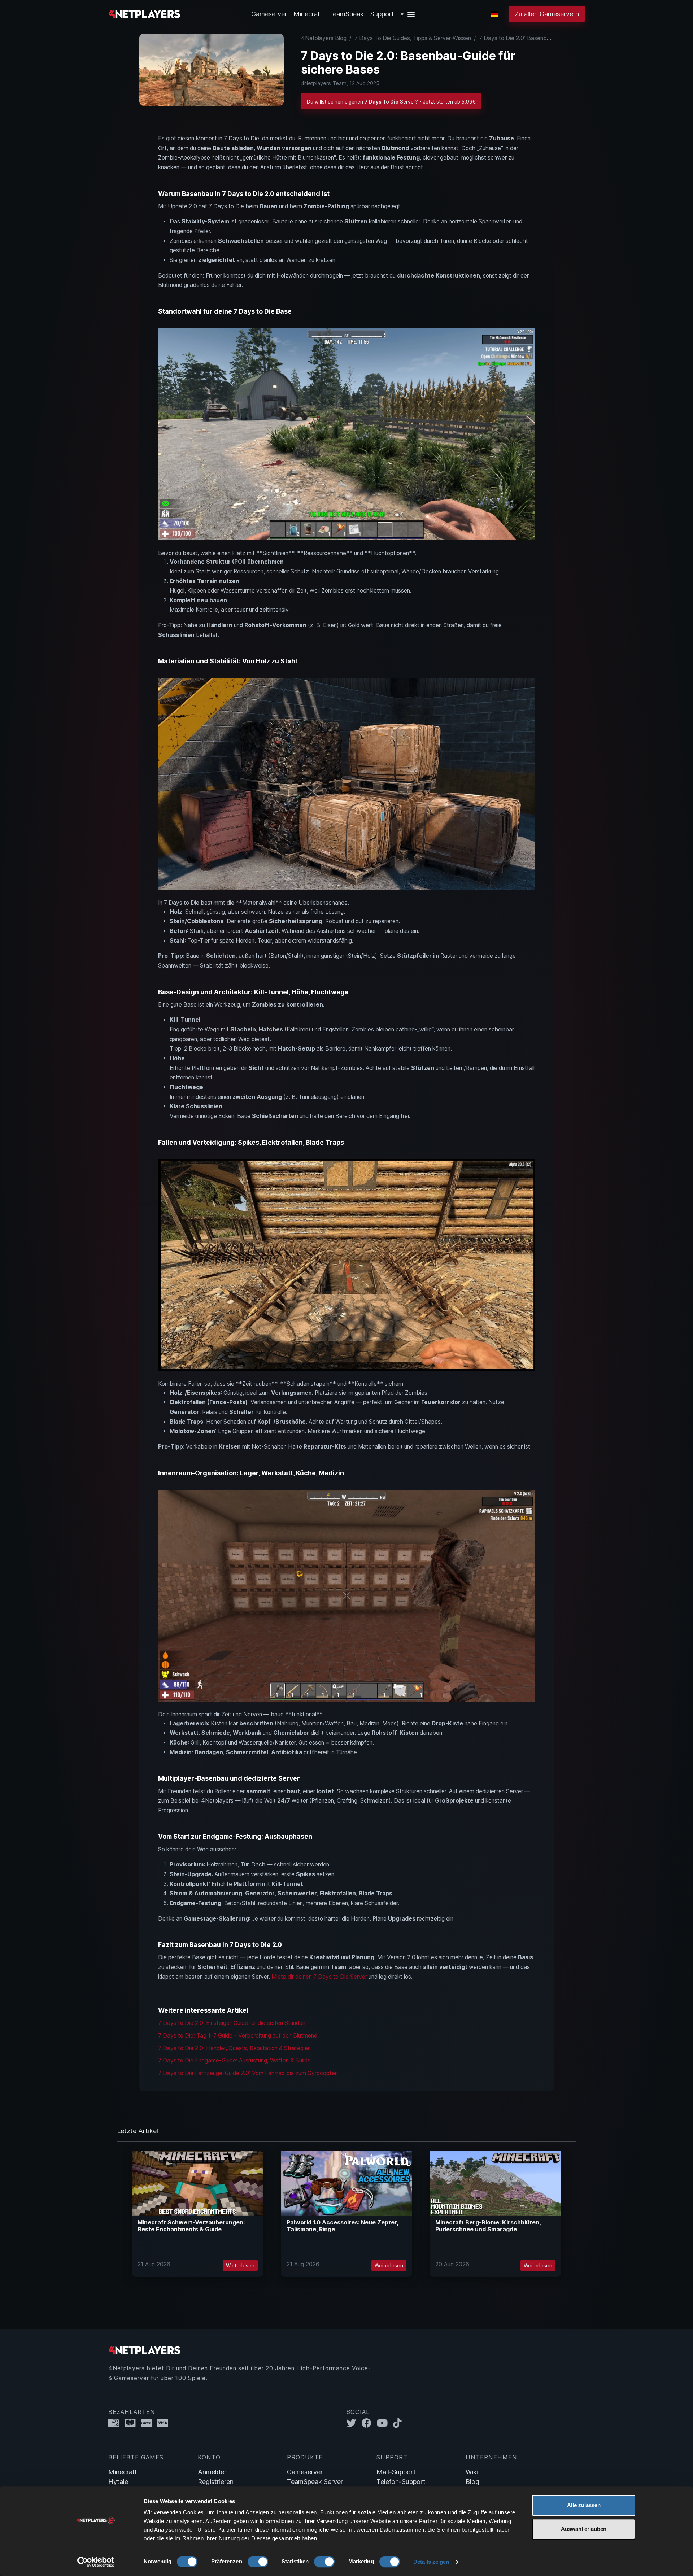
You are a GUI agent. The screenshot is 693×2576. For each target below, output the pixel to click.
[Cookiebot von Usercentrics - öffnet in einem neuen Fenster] (96, 2562)
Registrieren (216, 2482)
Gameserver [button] (269, 14)
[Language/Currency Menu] (495, 14)
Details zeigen (431, 2562)
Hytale (118, 2482)
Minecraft (308, 14)
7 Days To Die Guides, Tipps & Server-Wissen (413, 38)
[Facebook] (369, 2423)
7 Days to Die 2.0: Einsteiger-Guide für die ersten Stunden (232, 2023)
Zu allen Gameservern (547, 14)
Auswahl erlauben (584, 2529)
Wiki (472, 2472)
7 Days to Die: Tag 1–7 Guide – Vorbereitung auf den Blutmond (238, 2036)
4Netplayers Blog (324, 38)
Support (382, 14)
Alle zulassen (584, 2505)
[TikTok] (399, 2423)
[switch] (258, 2562)
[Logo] (144, 13)
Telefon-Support (401, 2482)
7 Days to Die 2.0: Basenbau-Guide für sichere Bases (548, 38)
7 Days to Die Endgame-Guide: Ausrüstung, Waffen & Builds (234, 2060)
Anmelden (213, 2472)
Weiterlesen (240, 2265)
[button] (408, 14)
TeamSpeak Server (315, 2482)
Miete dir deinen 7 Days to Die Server (319, 1977)
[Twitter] (354, 2423)
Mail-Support (396, 2472)
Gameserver (305, 2472)
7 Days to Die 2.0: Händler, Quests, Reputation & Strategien (234, 2048)
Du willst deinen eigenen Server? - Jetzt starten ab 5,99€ (391, 102)
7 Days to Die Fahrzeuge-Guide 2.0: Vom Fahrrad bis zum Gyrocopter (247, 2073)
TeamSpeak (346, 14)
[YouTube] (385, 2423)
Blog (472, 2482)
